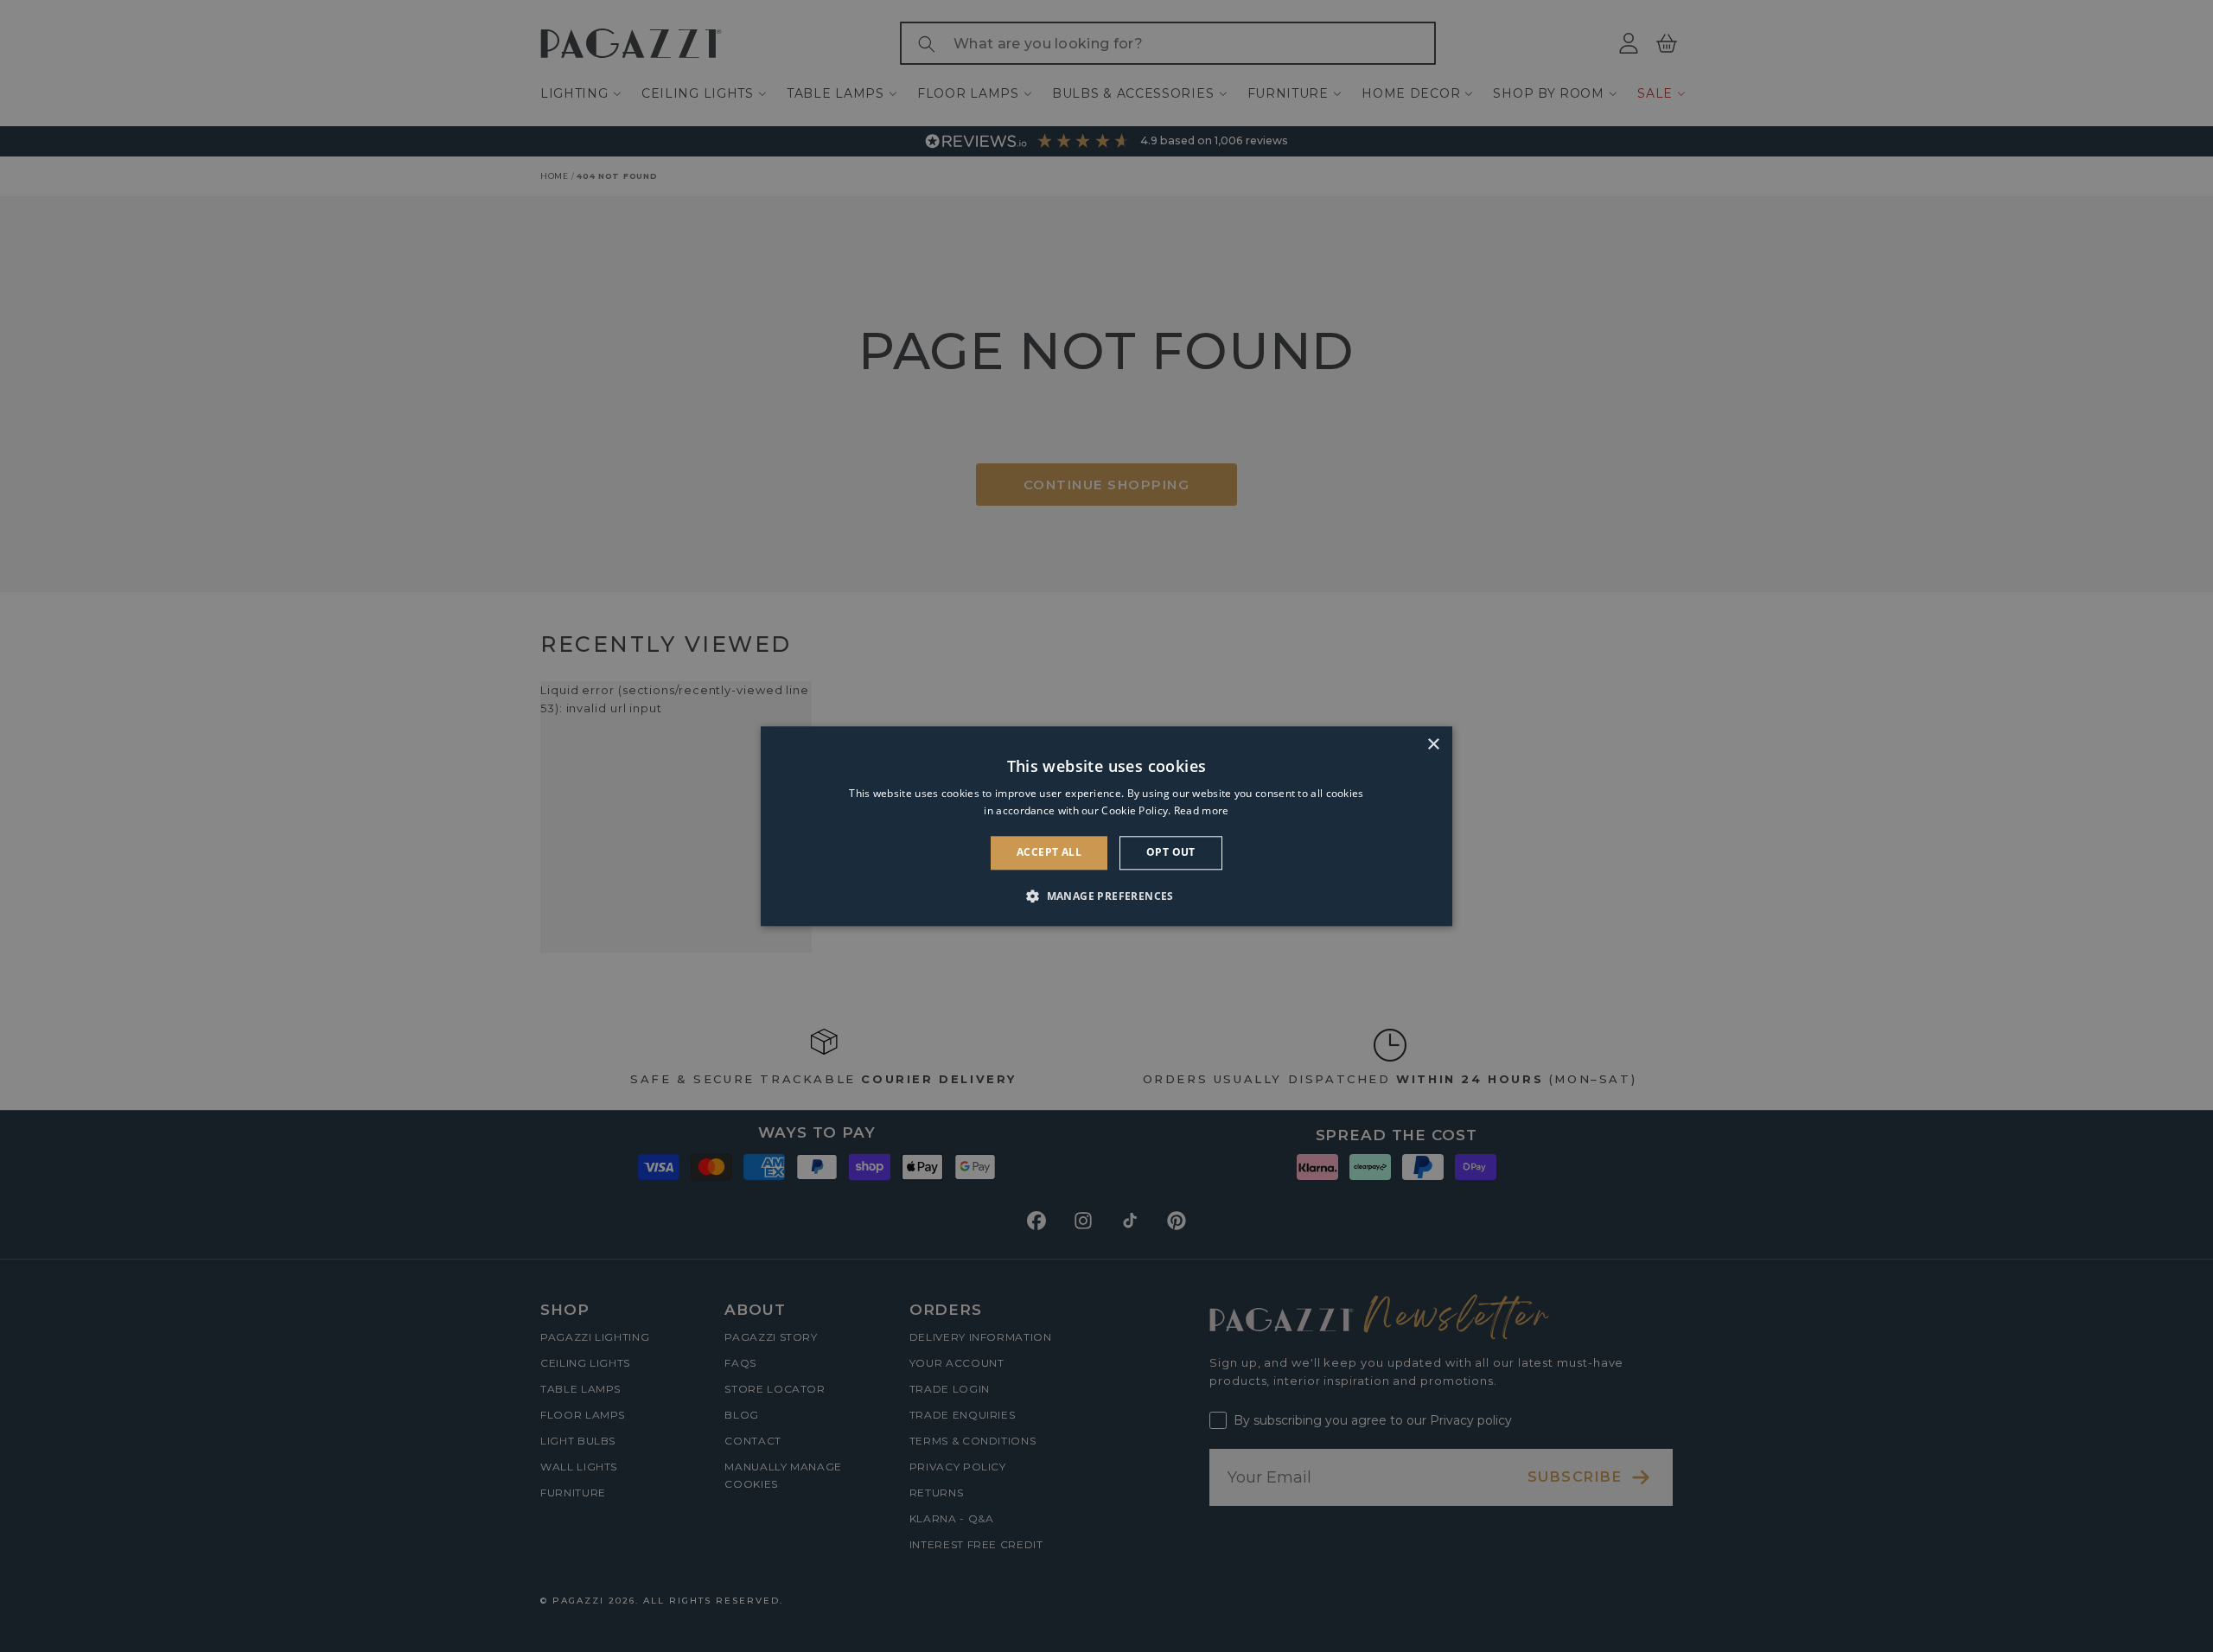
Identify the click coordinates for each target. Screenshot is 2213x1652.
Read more (1202, 810)
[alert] (1106, 826)
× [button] (1433, 745)
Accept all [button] (1049, 853)
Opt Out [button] (1171, 853)
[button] (1106, 896)
